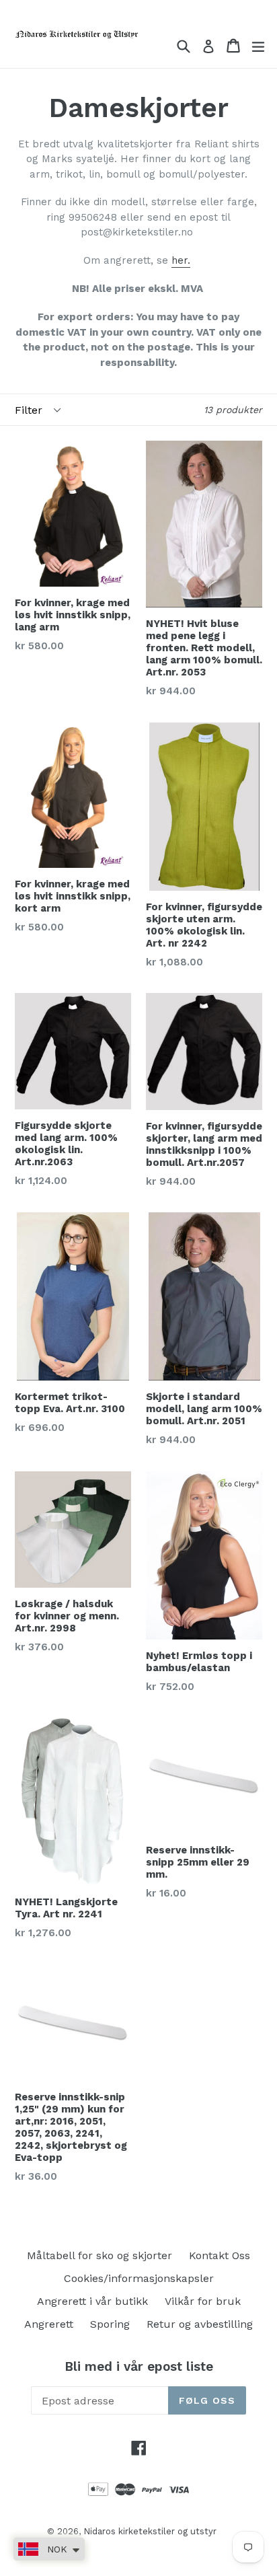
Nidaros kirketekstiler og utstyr (150, 2531)
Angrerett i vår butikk (92, 2301)
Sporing (110, 2324)
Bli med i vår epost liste (139, 2367)
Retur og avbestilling (200, 2324)
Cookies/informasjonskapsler (139, 2278)
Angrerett (49, 2324)
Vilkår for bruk (203, 2301)
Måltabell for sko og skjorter (100, 2255)
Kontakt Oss (220, 2255)
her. (181, 260)
